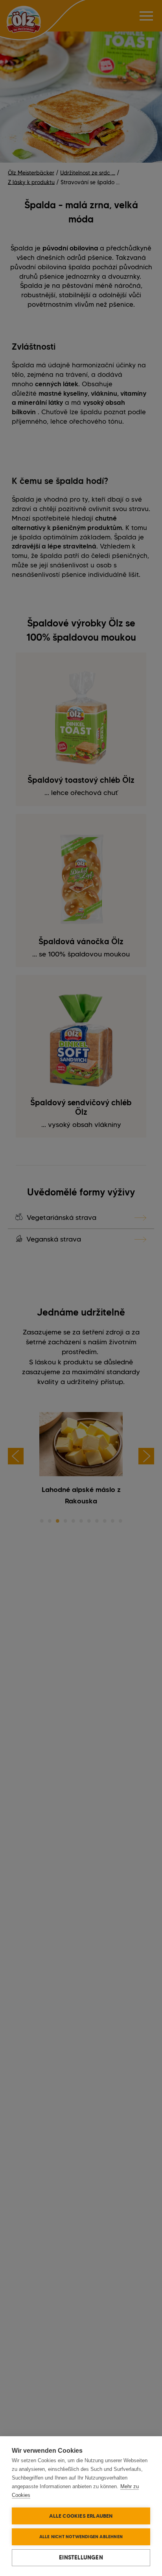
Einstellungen (81, 2557)
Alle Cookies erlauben (81, 2516)
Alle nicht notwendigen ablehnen (81, 2537)
